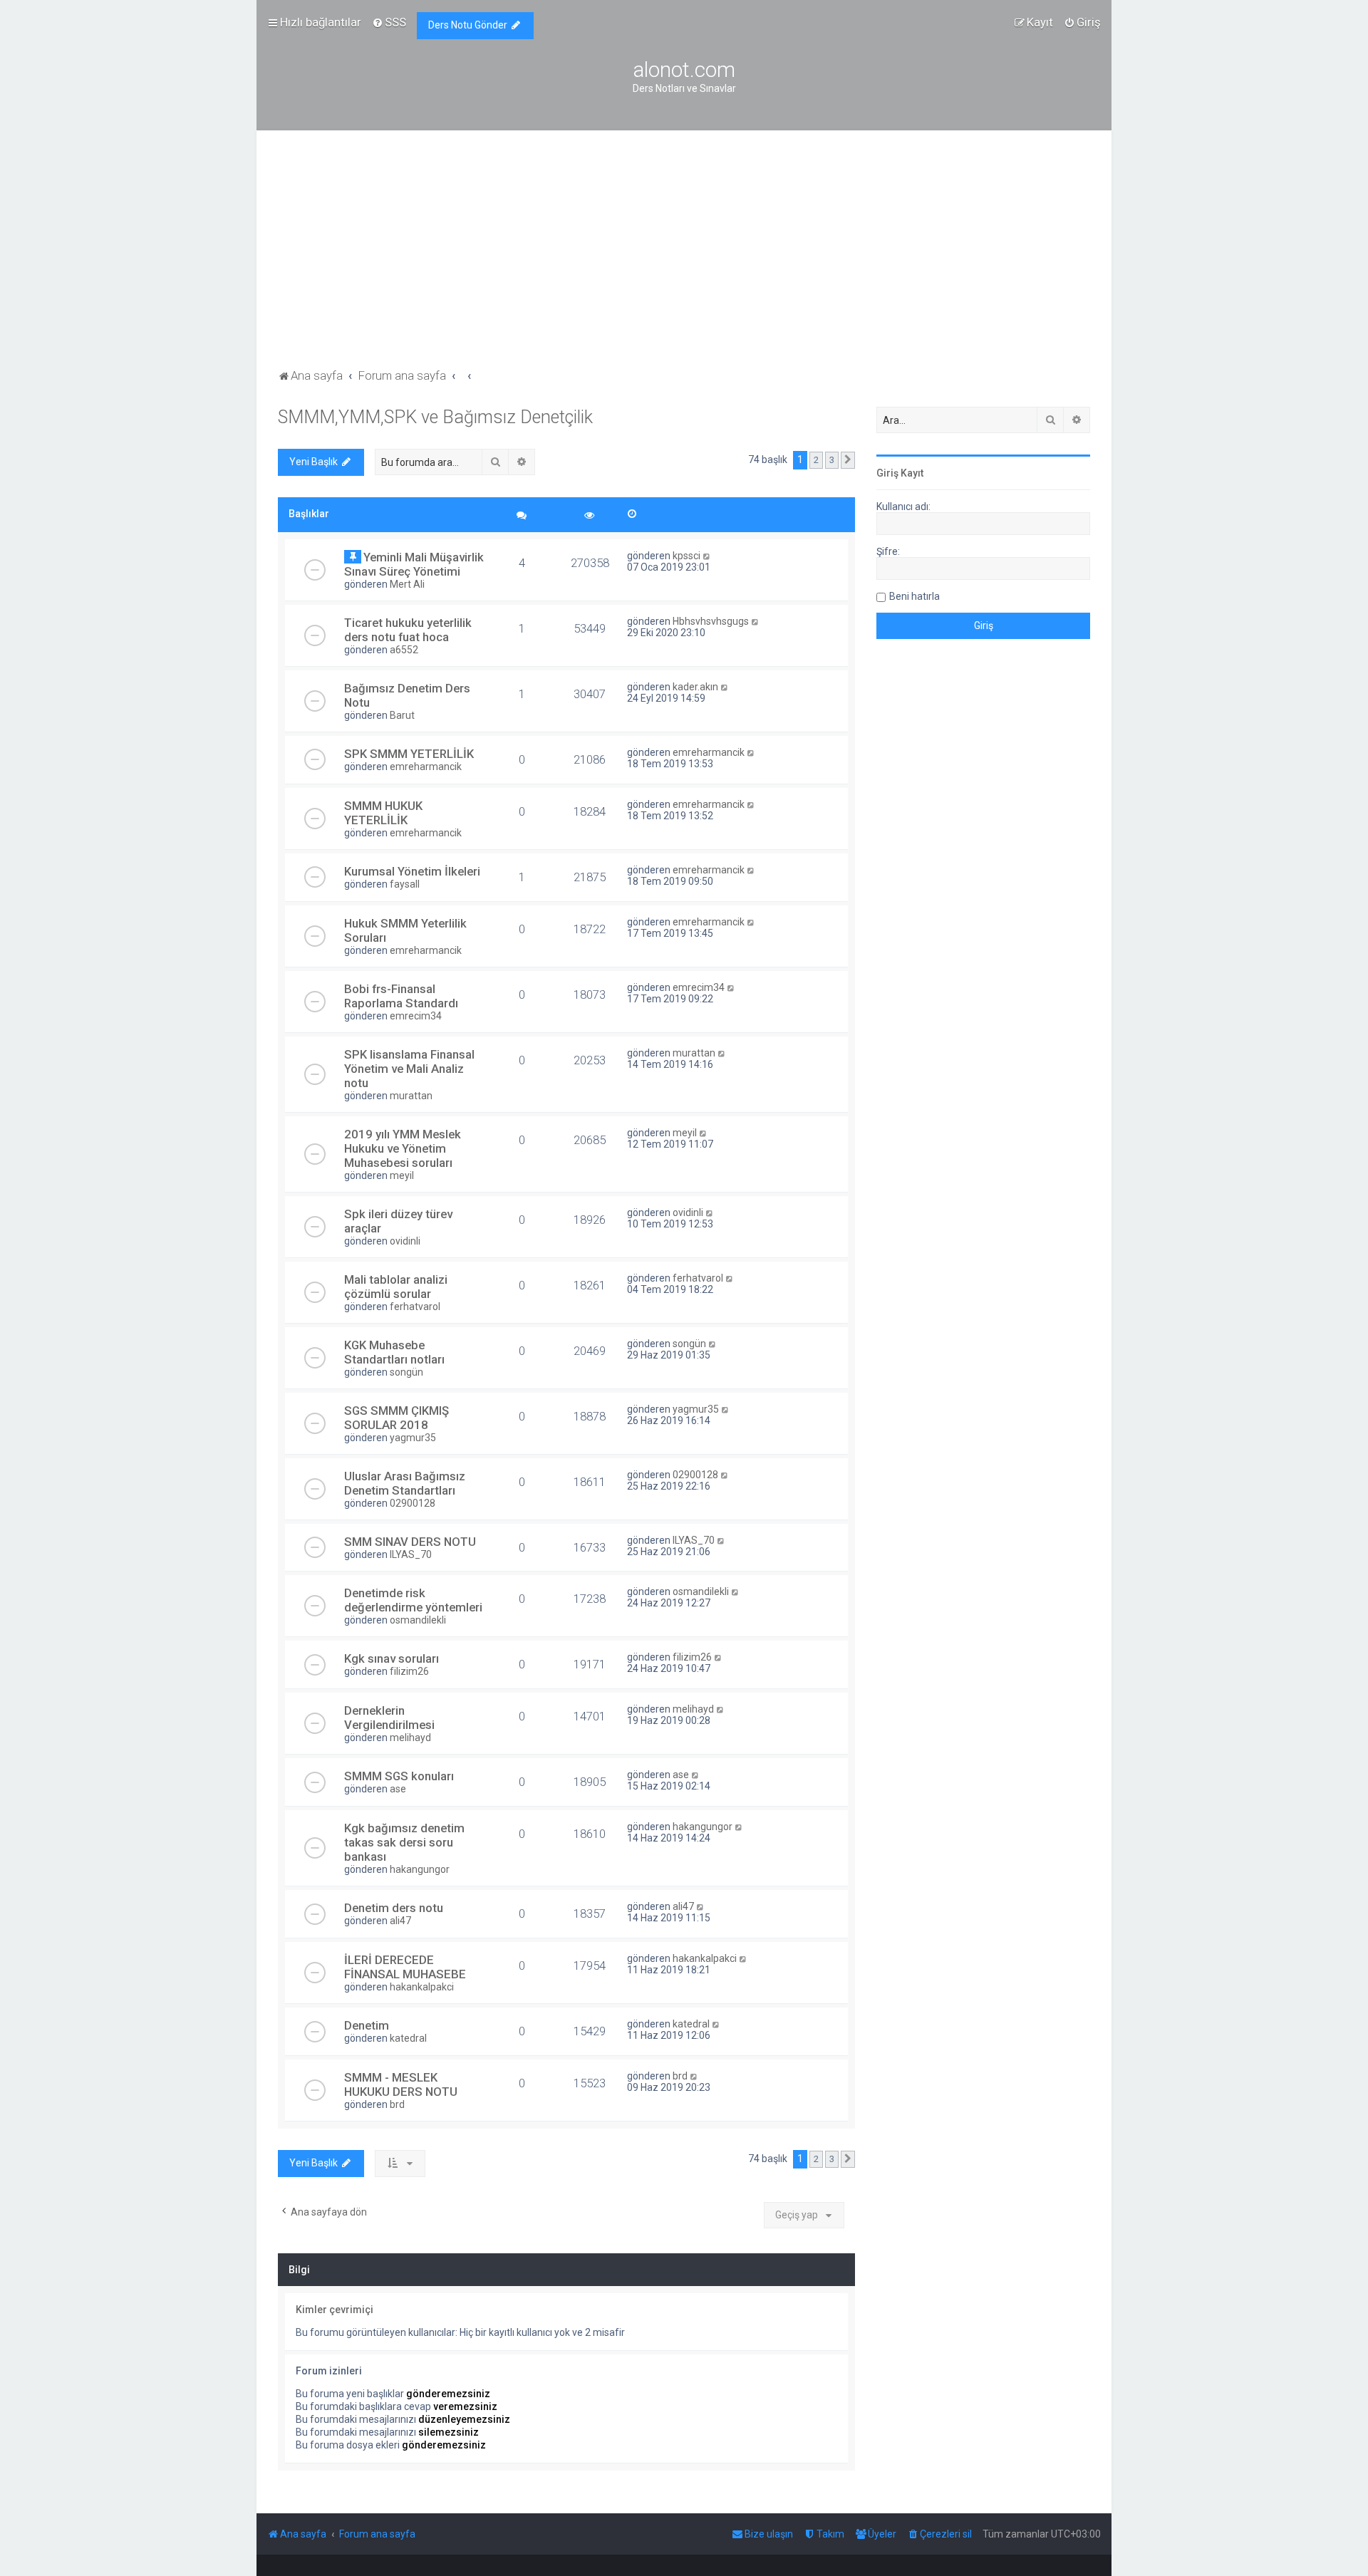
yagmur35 (413, 1438)
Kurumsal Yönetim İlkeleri (412, 871)
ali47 (400, 1921)
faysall (405, 884)
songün (406, 1372)
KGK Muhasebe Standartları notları (394, 1352)
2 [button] (816, 460)
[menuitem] (389, 22)
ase (398, 1789)
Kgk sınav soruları (392, 1658)
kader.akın (695, 687)
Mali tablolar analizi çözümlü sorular (396, 1287)
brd (397, 2104)
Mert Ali (407, 584)
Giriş (887, 473)
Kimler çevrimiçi (335, 2310)
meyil (402, 1175)
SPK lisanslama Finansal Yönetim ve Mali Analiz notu (409, 1069)
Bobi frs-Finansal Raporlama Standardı (401, 996)
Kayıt (912, 473)
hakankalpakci (422, 1987)
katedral (408, 2038)
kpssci (686, 556)
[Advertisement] (684, 259)
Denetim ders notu (394, 1908)
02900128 (413, 1503)
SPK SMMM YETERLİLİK (409, 754)
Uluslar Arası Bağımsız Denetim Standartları (405, 1483)
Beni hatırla (914, 596)
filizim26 (409, 1671)
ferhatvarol (415, 1307)
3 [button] (832, 460)
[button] (848, 460)
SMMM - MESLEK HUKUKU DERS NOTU (401, 2084)
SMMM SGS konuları (399, 1776)
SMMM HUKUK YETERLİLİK (383, 813)
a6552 (404, 650)
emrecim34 (416, 1016)
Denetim (367, 2025)
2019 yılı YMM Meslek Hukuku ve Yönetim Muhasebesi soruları (403, 1148)
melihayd (410, 1738)
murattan (411, 1096)
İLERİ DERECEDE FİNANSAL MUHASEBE (405, 1967)
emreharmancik (426, 767)
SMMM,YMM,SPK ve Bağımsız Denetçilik (435, 417)
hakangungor (420, 1869)
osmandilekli (418, 1620)
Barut (402, 715)
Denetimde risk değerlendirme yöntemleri (413, 1600)
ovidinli (405, 1241)
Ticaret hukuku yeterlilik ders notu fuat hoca (408, 630)
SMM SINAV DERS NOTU (410, 1542)
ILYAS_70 (411, 1554)
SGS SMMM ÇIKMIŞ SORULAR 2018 (397, 1418)
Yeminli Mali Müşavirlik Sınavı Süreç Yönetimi (414, 564)
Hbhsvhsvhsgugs (711, 621)
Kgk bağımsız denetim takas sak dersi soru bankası (404, 1842)
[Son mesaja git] (707, 556)
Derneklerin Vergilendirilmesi (389, 1718)
